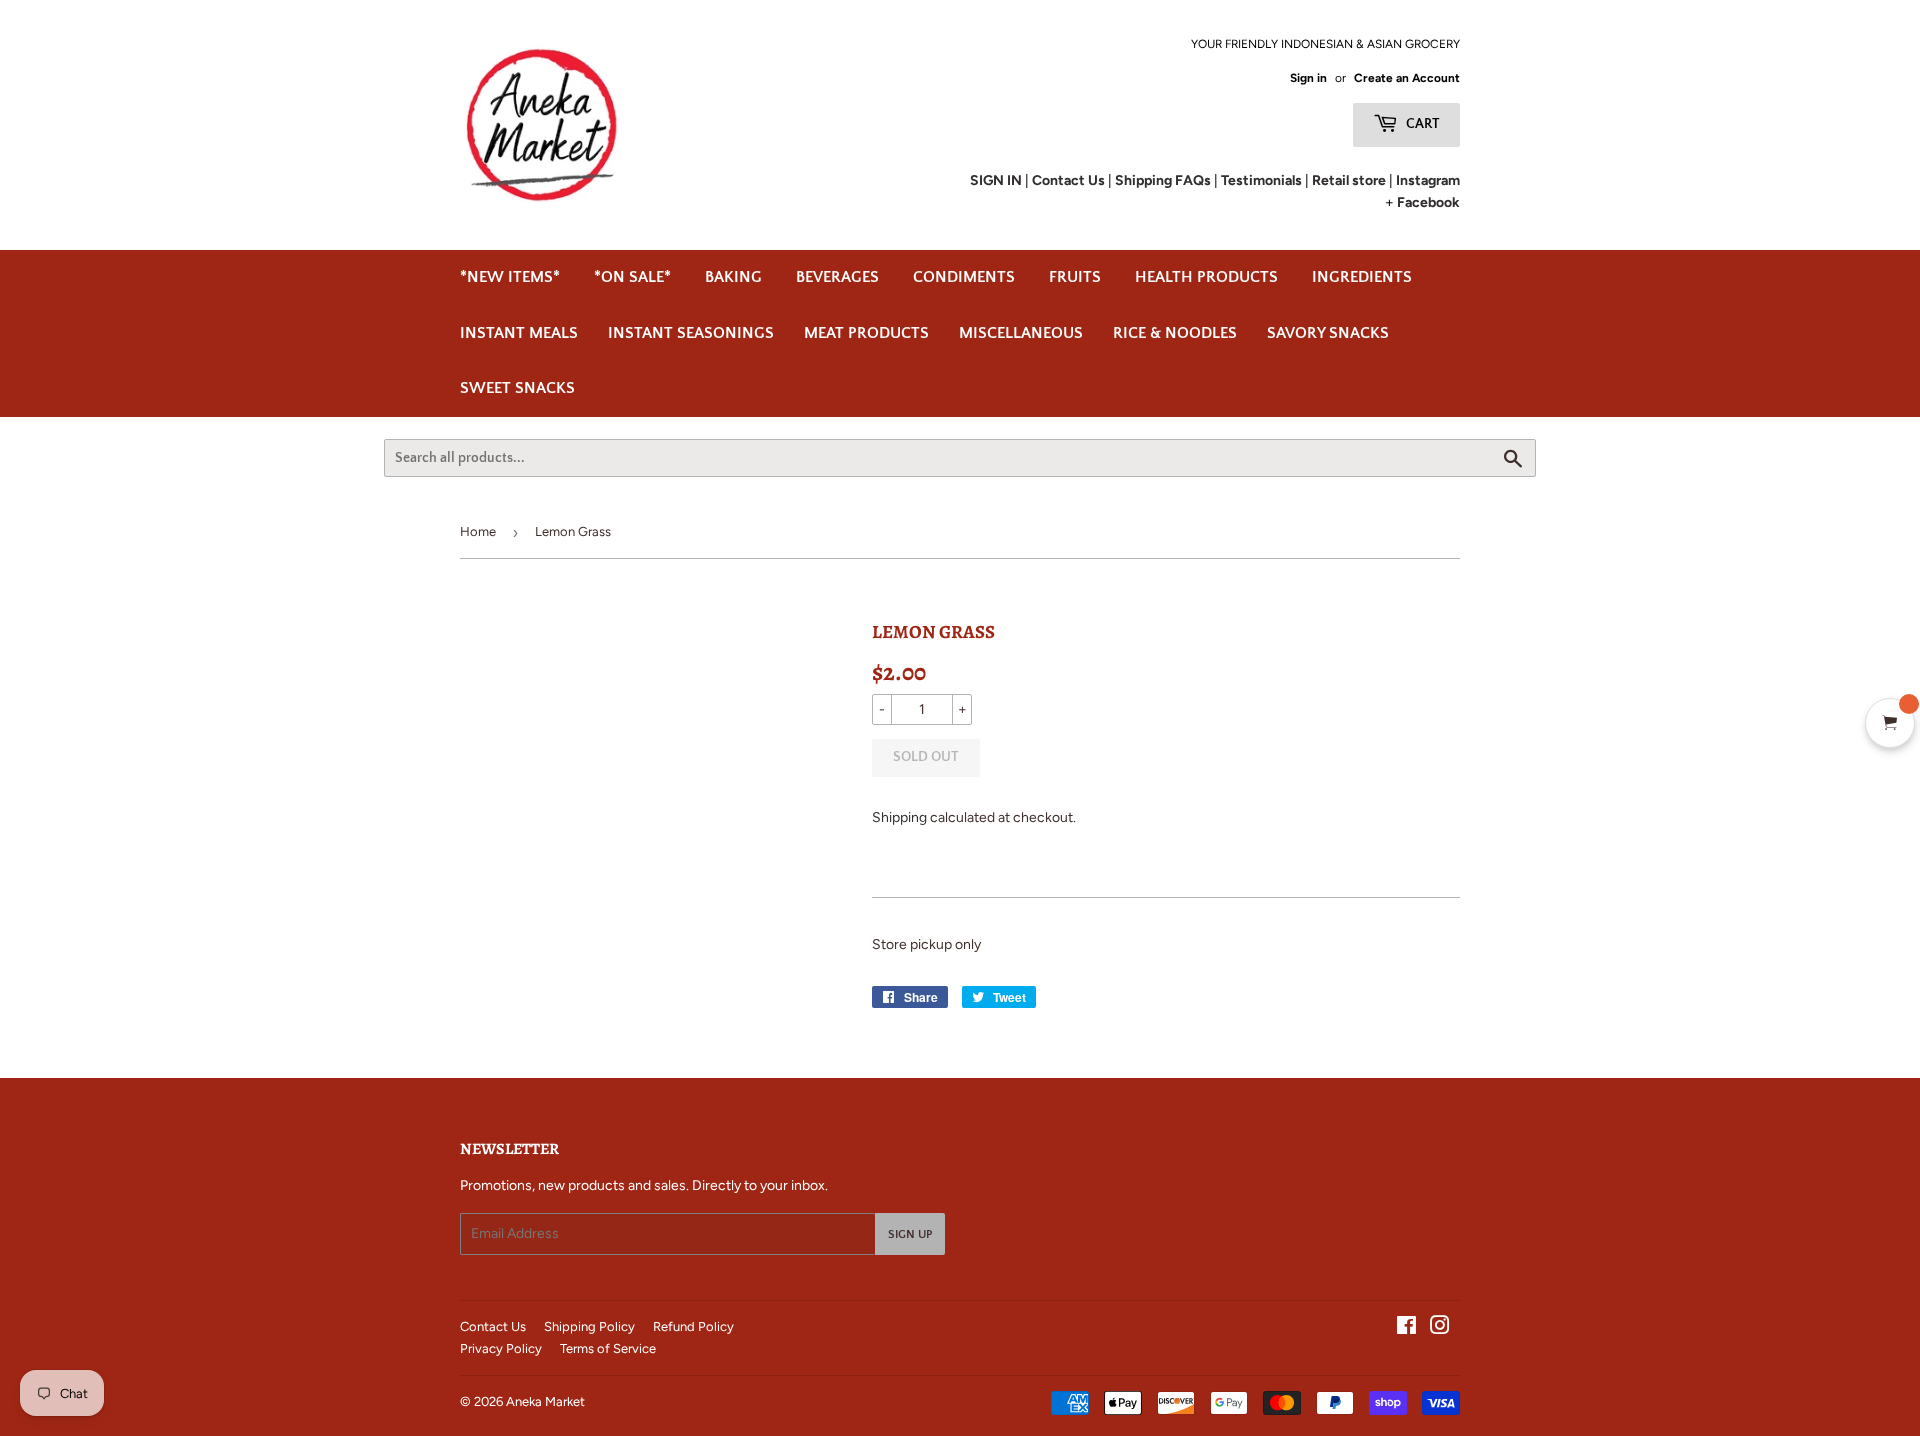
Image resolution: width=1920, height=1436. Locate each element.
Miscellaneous (1021, 333)
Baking (733, 277)
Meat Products (866, 333)
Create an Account (1407, 78)
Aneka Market (545, 1401)
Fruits (1075, 277)
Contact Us (493, 1326)
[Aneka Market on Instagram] (1440, 1328)
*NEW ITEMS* (510, 277)
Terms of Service (608, 1348)
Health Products (1206, 277)
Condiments (964, 277)
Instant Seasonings (691, 333)
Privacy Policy (501, 1348)
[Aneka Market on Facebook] (1406, 1328)
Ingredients (1362, 277)
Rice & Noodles (1175, 333)
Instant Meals (519, 333)
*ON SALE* (632, 277)
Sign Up (910, 1234)
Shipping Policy (589, 1326)
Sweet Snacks (517, 388)
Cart (1421, 124)
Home (478, 531)
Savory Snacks (1328, 333)
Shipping (899, 817)
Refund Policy (693, 1326)
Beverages (837, 277)
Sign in (1308, 78)
